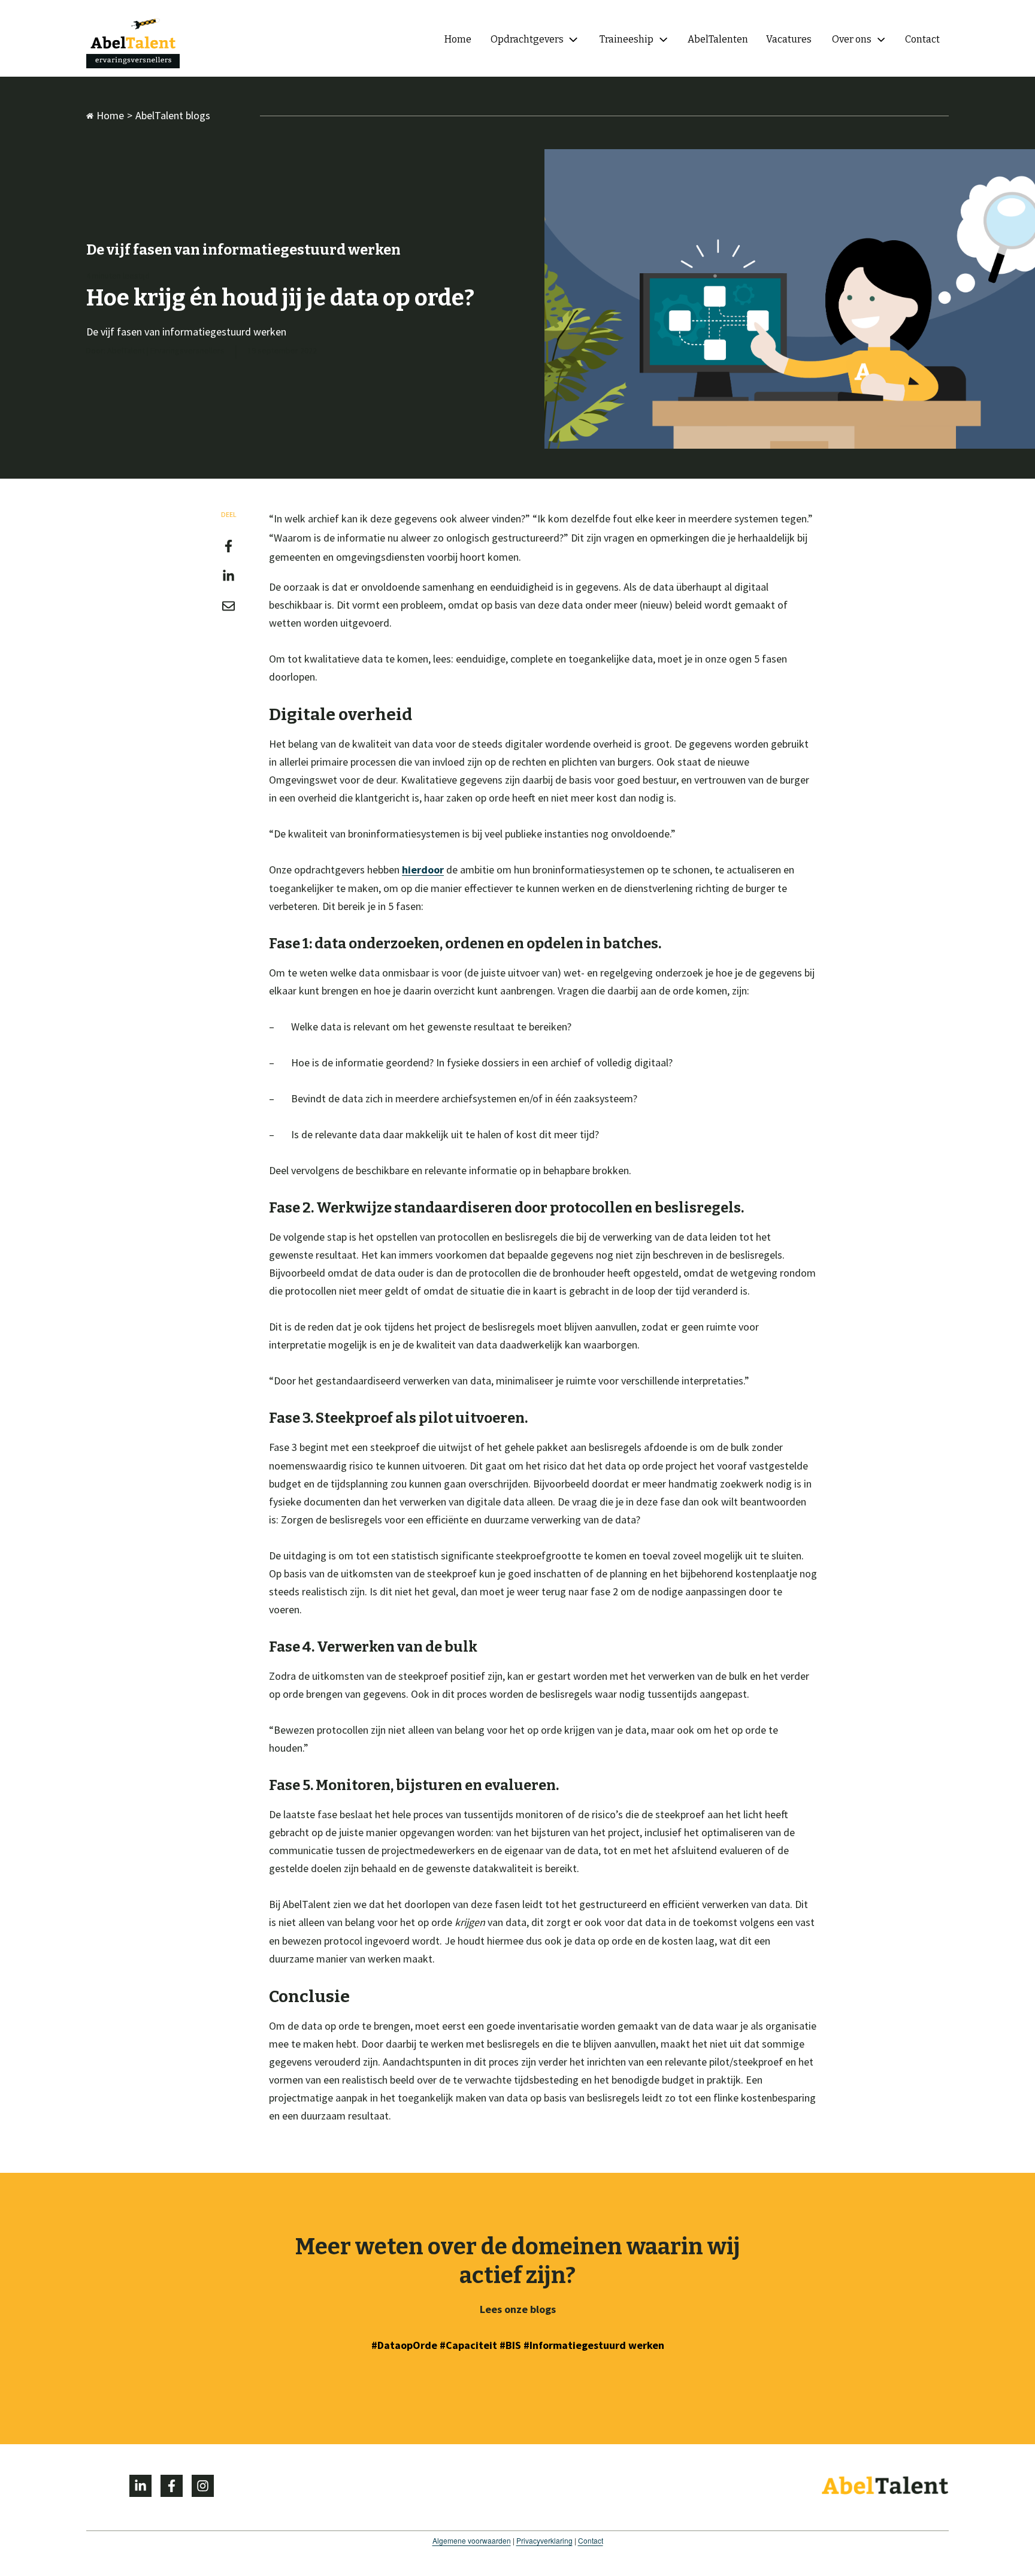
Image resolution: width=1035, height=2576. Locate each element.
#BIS (512, 2345)
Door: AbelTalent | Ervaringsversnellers (155, 350)
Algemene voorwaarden (472, 2540)
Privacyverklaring (544, 2540)
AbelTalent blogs (173, 115)
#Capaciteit (468, 2345)
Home (110, 115)
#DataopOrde (404, 2345)
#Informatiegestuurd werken (594, 2345)
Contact (591, 2540)
